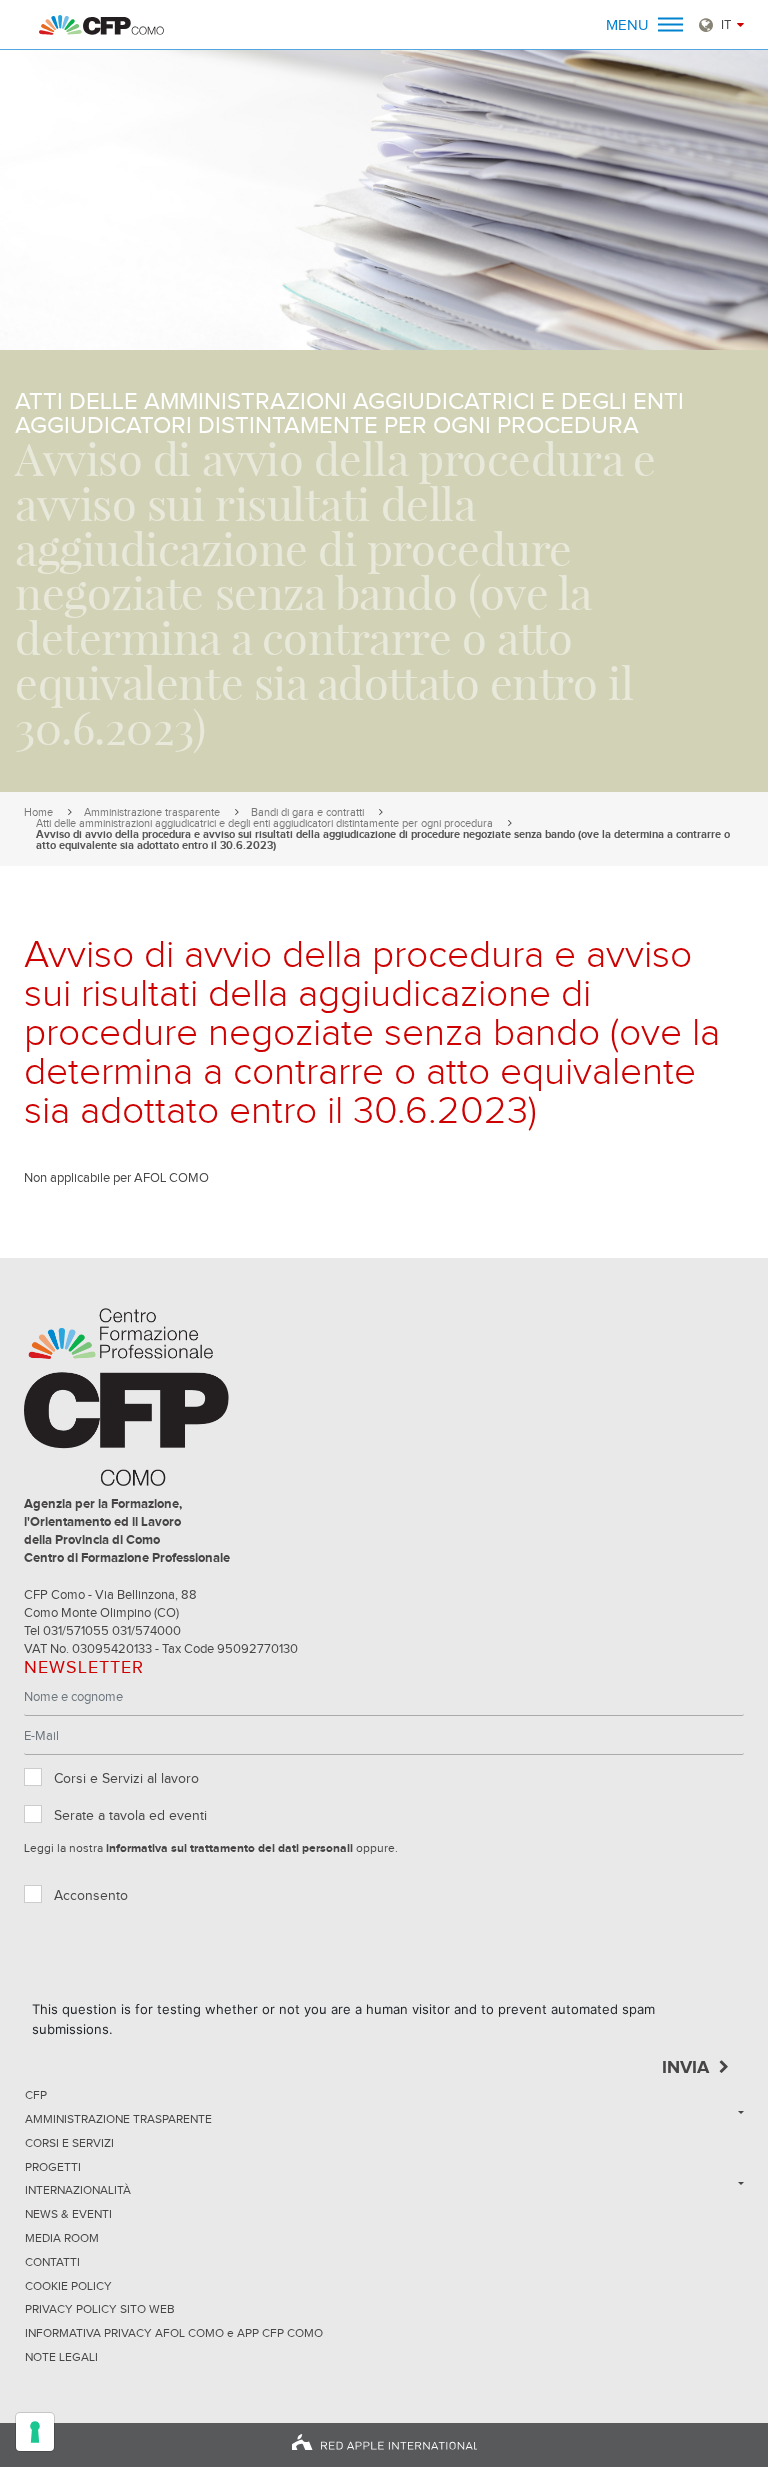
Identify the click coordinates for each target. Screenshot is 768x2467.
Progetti (53, 2168)
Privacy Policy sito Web (100, 2310)
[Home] (101, 25)
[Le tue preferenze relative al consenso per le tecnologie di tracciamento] (35, 2432)
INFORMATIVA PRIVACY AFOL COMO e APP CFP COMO (174, 2334)
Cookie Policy (68, 2287)
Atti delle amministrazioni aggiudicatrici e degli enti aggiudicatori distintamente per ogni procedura (264, 823)
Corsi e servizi (69, 2144)
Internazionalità (78, 2191)
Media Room (62, 2239)
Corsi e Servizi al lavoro (126, 1779)
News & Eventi (68, 2215)
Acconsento (91, 1896)
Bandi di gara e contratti (307, 812)
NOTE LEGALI (61, 2358)
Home (38, 812)
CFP (36, 2096)
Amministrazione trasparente (152, 812)
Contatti (52, 2263)
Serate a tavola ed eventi (130, 1816)
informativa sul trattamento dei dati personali (229, 1849)
